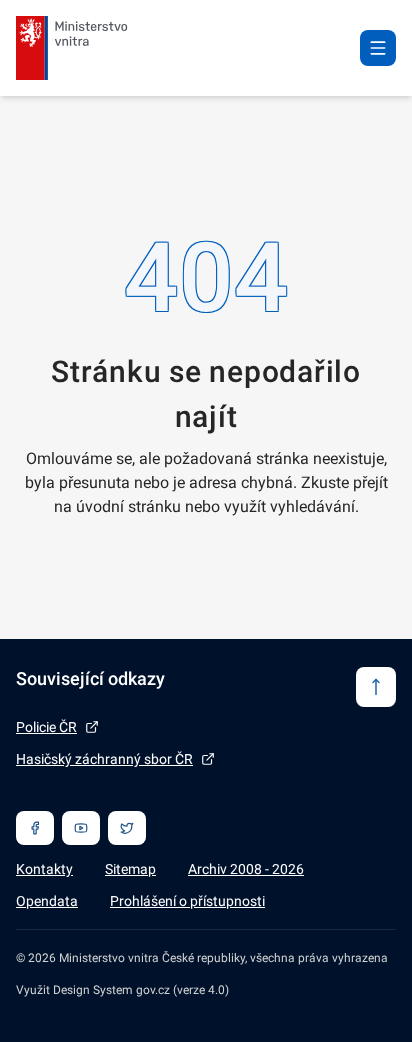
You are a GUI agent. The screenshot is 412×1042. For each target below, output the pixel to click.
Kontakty (44, 869)
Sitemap (130, 869)
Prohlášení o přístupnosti (187, 901)
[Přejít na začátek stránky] (376, 687)
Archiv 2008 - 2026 (246, 869)
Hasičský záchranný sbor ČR (104, 759)
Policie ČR (46, 727)
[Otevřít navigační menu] (378, 48)
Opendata (47, 901)
